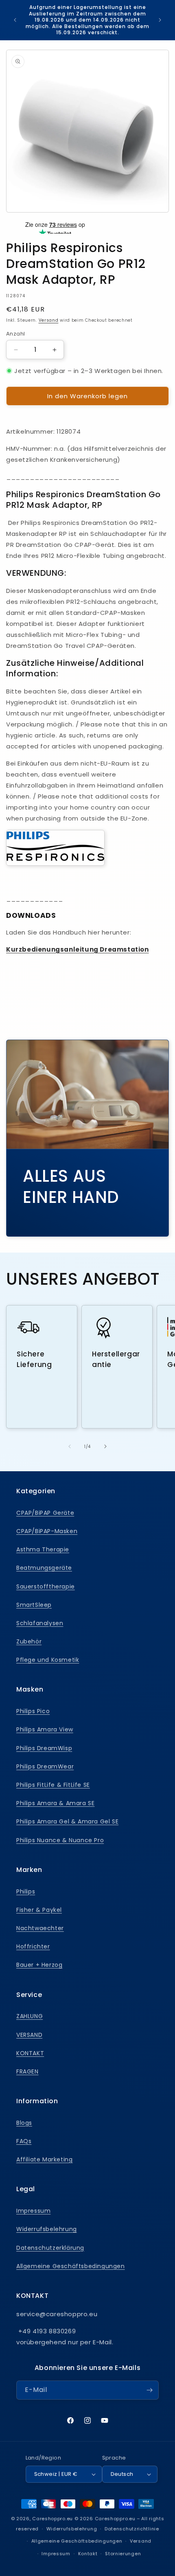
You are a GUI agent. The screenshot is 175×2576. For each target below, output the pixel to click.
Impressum (33, 2211)
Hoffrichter (33, 1946)
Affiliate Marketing (44, 2159)
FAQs (24, 2141)
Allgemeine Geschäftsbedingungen (71, 2266)
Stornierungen (123, 2554)
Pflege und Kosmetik (48, 1660)
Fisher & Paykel (39, 1910)
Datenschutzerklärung (50, 2248)
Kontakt (88, 2554)
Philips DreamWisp (44, 1748)
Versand (49, 320)
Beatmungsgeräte (44, 1568)
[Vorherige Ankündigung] (15, 20)
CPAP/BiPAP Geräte (45, 1513)
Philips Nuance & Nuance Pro (60, 1840)
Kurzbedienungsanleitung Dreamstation (78, 949)
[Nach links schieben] (70, 1446)
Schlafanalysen (40, 1623)
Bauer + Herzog (39, 1965)
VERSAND (29, 2035)
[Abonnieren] (149, 2390)
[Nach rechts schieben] (105, 1446)
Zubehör (29, 1641)
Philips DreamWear (45, 1766)
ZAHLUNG (30, 2016)
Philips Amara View (45, 1729)
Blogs (24, 2123)
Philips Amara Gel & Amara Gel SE (67, 1821)
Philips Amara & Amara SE (55, 1803)
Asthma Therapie (43, 1549)
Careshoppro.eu (52, 2519)
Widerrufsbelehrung (47, 2229)
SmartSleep (34, 1605)
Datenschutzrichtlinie (132, 2529)
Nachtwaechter (40, 1928)
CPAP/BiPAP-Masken (47, 1531)
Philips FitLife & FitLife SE (53, 1785)
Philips (26, 1891)
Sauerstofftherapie (46, 1586)
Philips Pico (33, 1711)
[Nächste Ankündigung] (160, 20)
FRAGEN (27, 2071)
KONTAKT (30, 2053)
